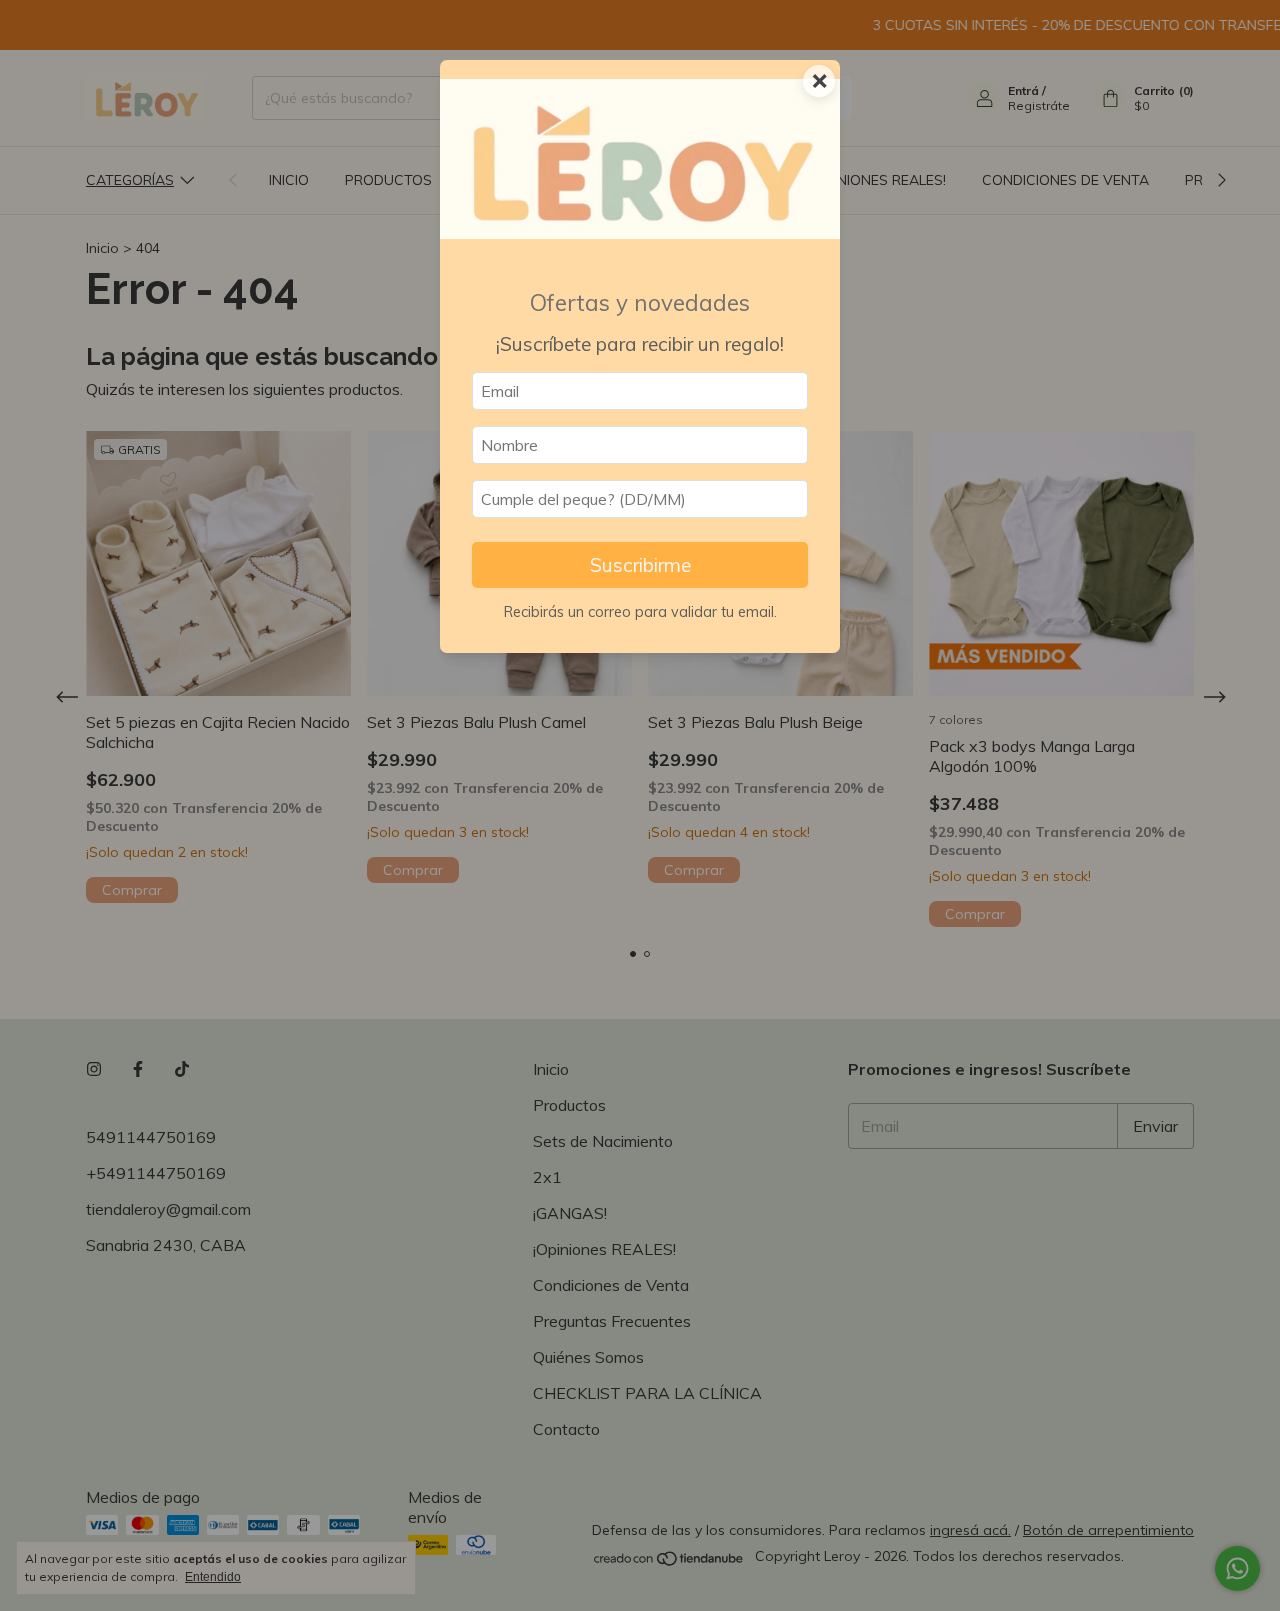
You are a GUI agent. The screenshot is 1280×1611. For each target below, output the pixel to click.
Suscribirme (640, 565)
